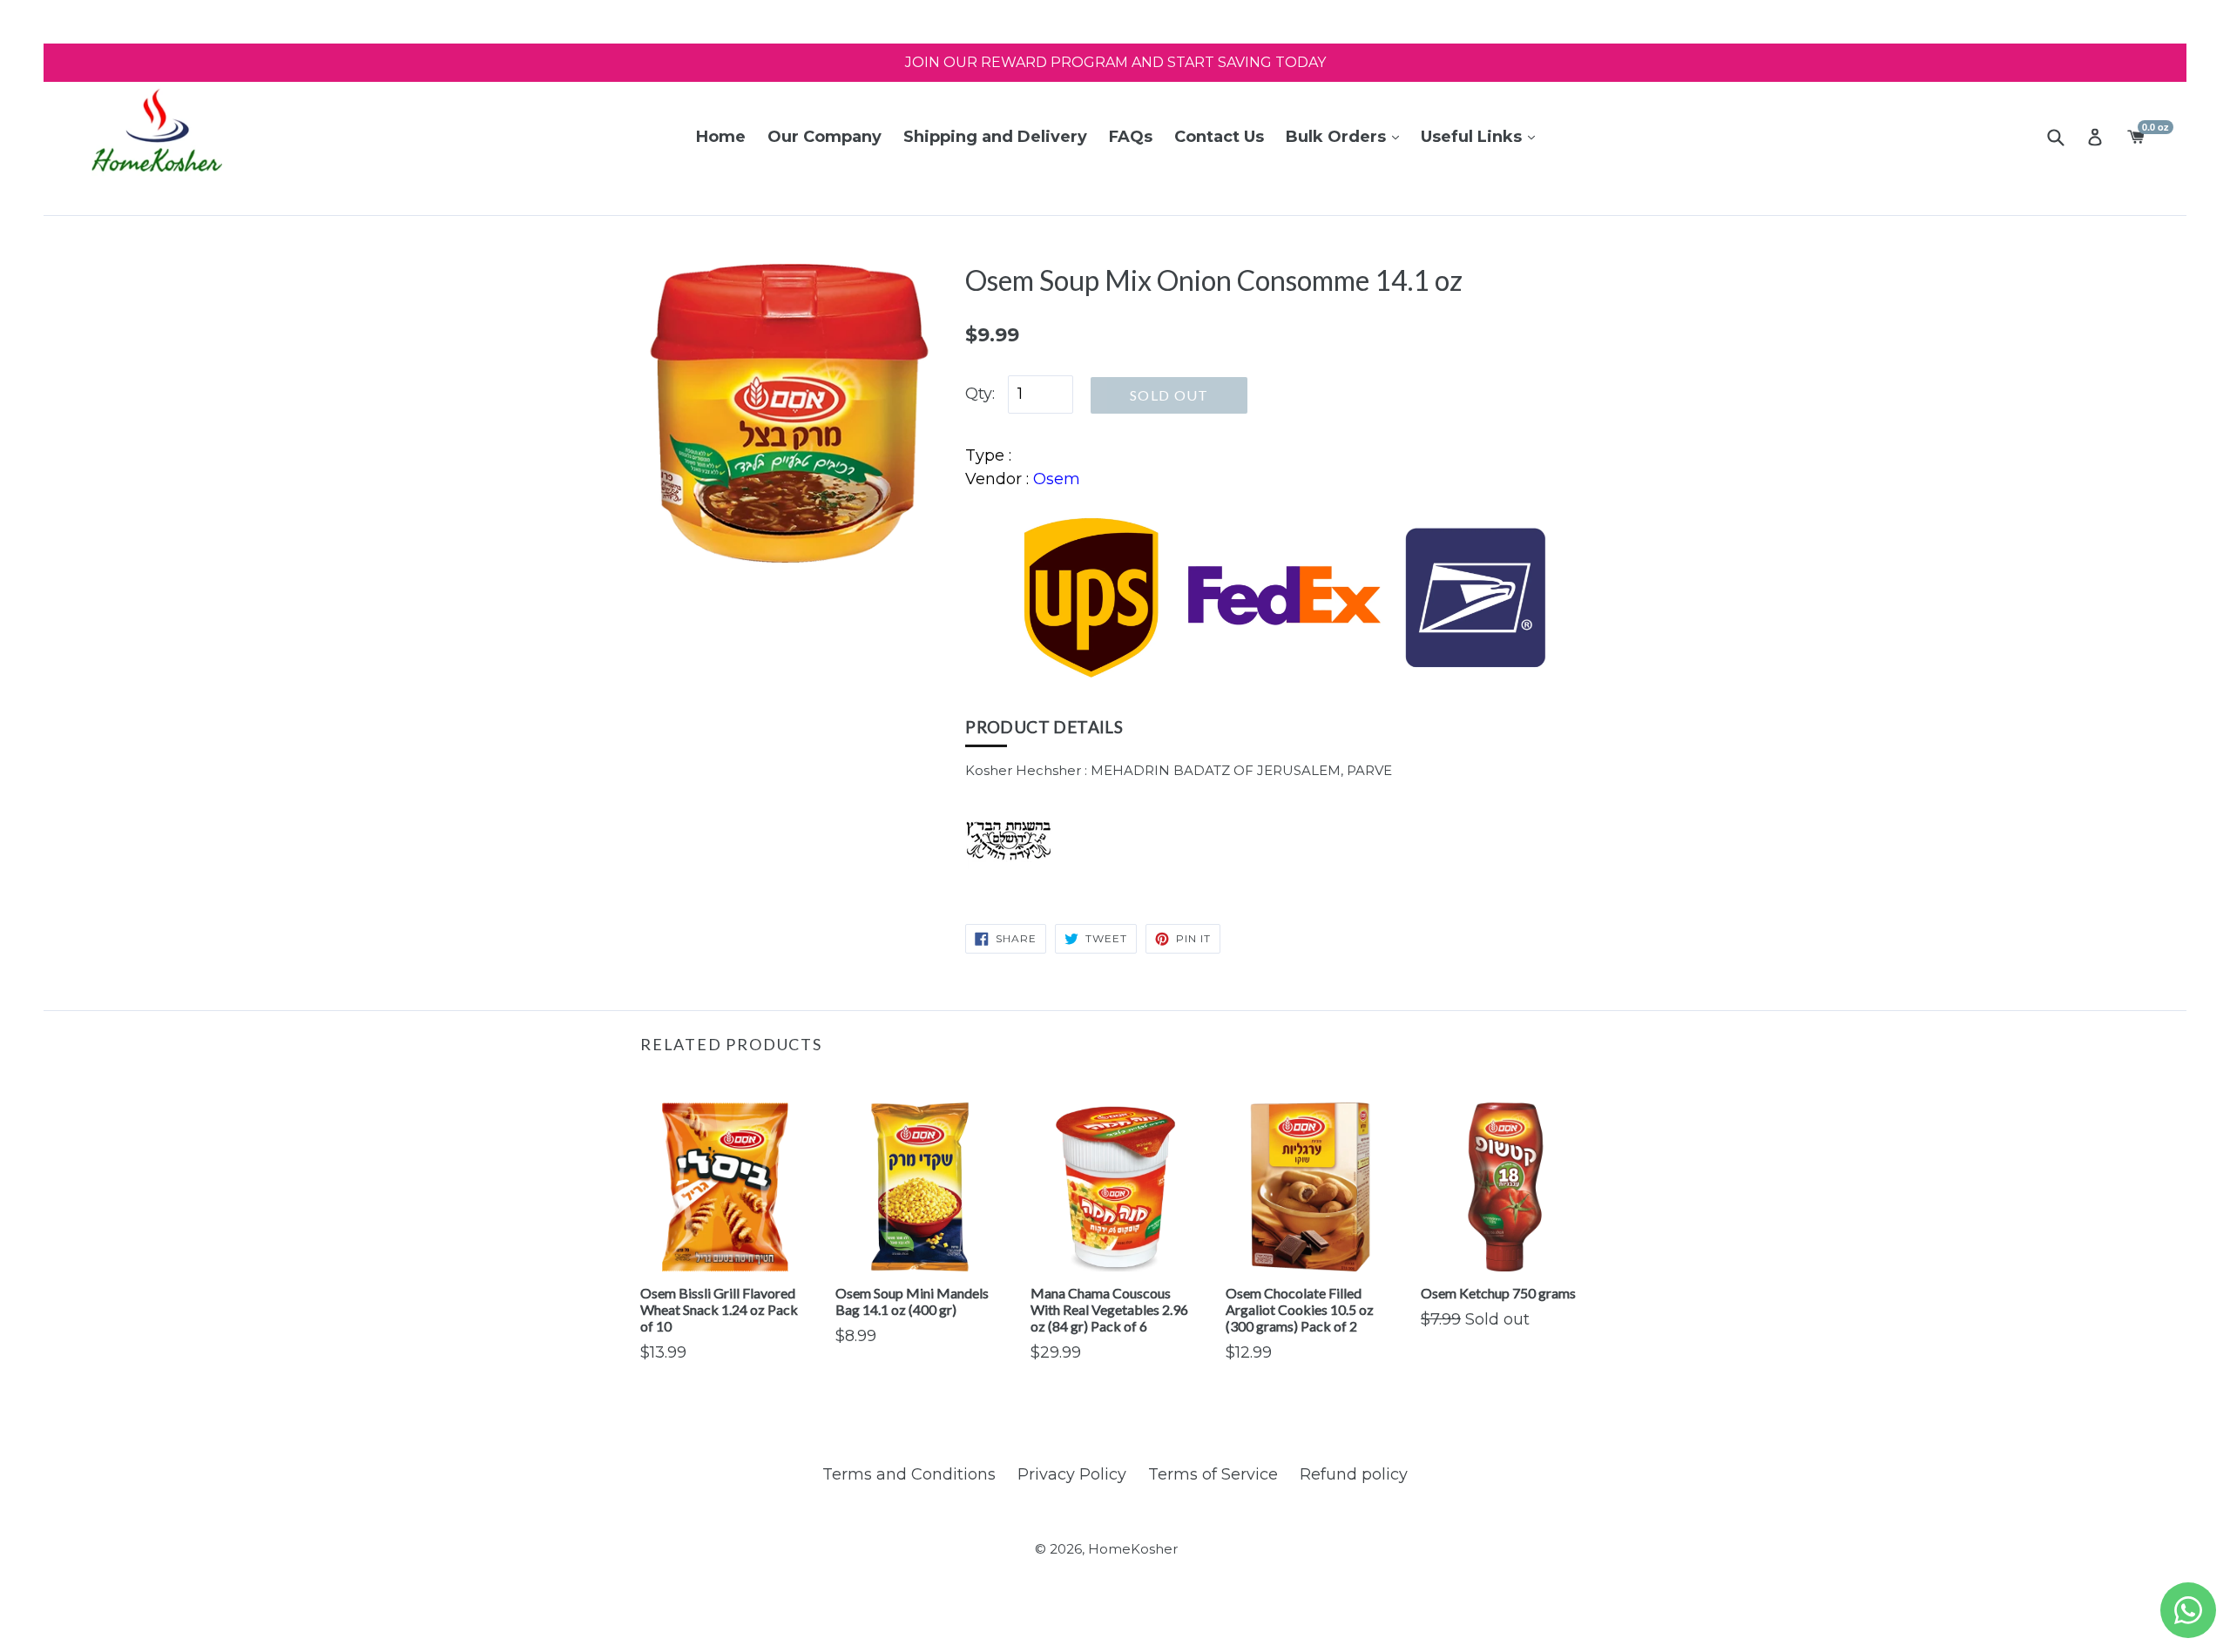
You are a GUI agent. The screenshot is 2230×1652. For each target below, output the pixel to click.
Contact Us (1219, 137)
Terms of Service (1213, 1474)
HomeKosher (1133, 1549)
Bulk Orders (1338, 137)
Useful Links (1473, 137)
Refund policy (1354, 1474)
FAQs (1131, 137)
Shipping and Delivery (995, 137)
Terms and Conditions (909, 1474)
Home (721, 137)
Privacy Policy (1072, 1474)
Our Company (824, 137)
